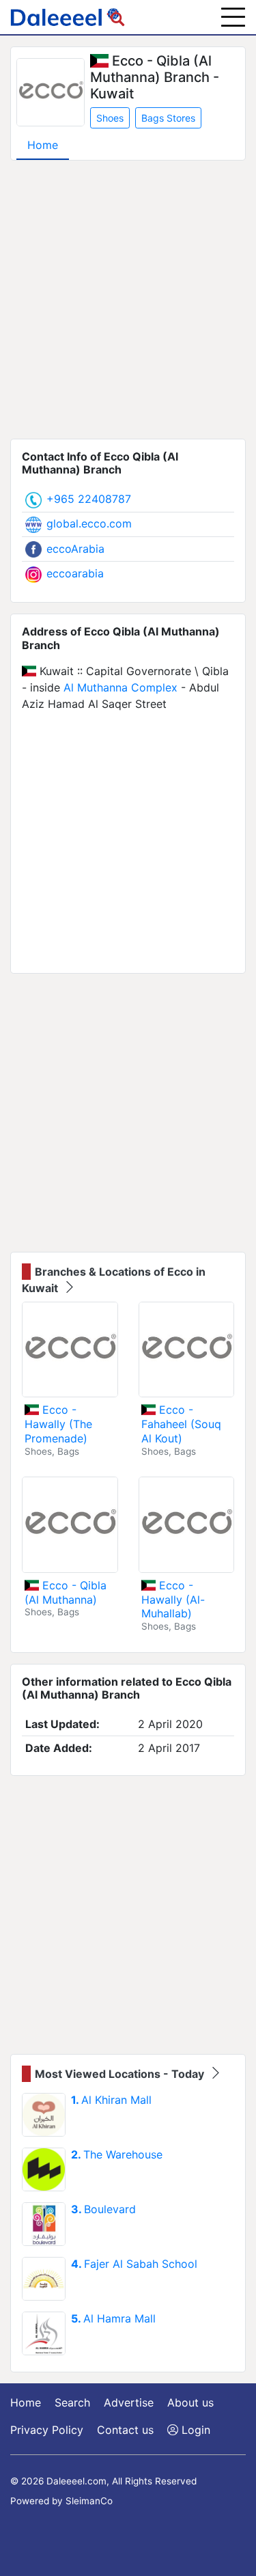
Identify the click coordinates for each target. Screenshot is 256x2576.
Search (72, 2402)
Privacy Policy (47, 2430)
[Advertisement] (128, 300)
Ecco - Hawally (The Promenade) (58, 1424)
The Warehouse (117, 2154)
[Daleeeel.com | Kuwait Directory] (68, 17)
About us (190, 2402)
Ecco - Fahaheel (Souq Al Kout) (181, 1424)
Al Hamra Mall (113, 2318)
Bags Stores (168, 118)
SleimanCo (89, 2501)
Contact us (125, 2430)
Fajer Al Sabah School (134, 2264)
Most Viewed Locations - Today (121, 2074)
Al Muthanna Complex (120, 687)
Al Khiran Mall (111, 2100)
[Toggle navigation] (233, 17)
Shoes (110, 118)
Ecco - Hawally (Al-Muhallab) (173, 1600)
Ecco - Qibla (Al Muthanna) (66, 1592)
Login (194, 2430)
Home (43, 145)
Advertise (129, 2402)
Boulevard (103, 2209)
